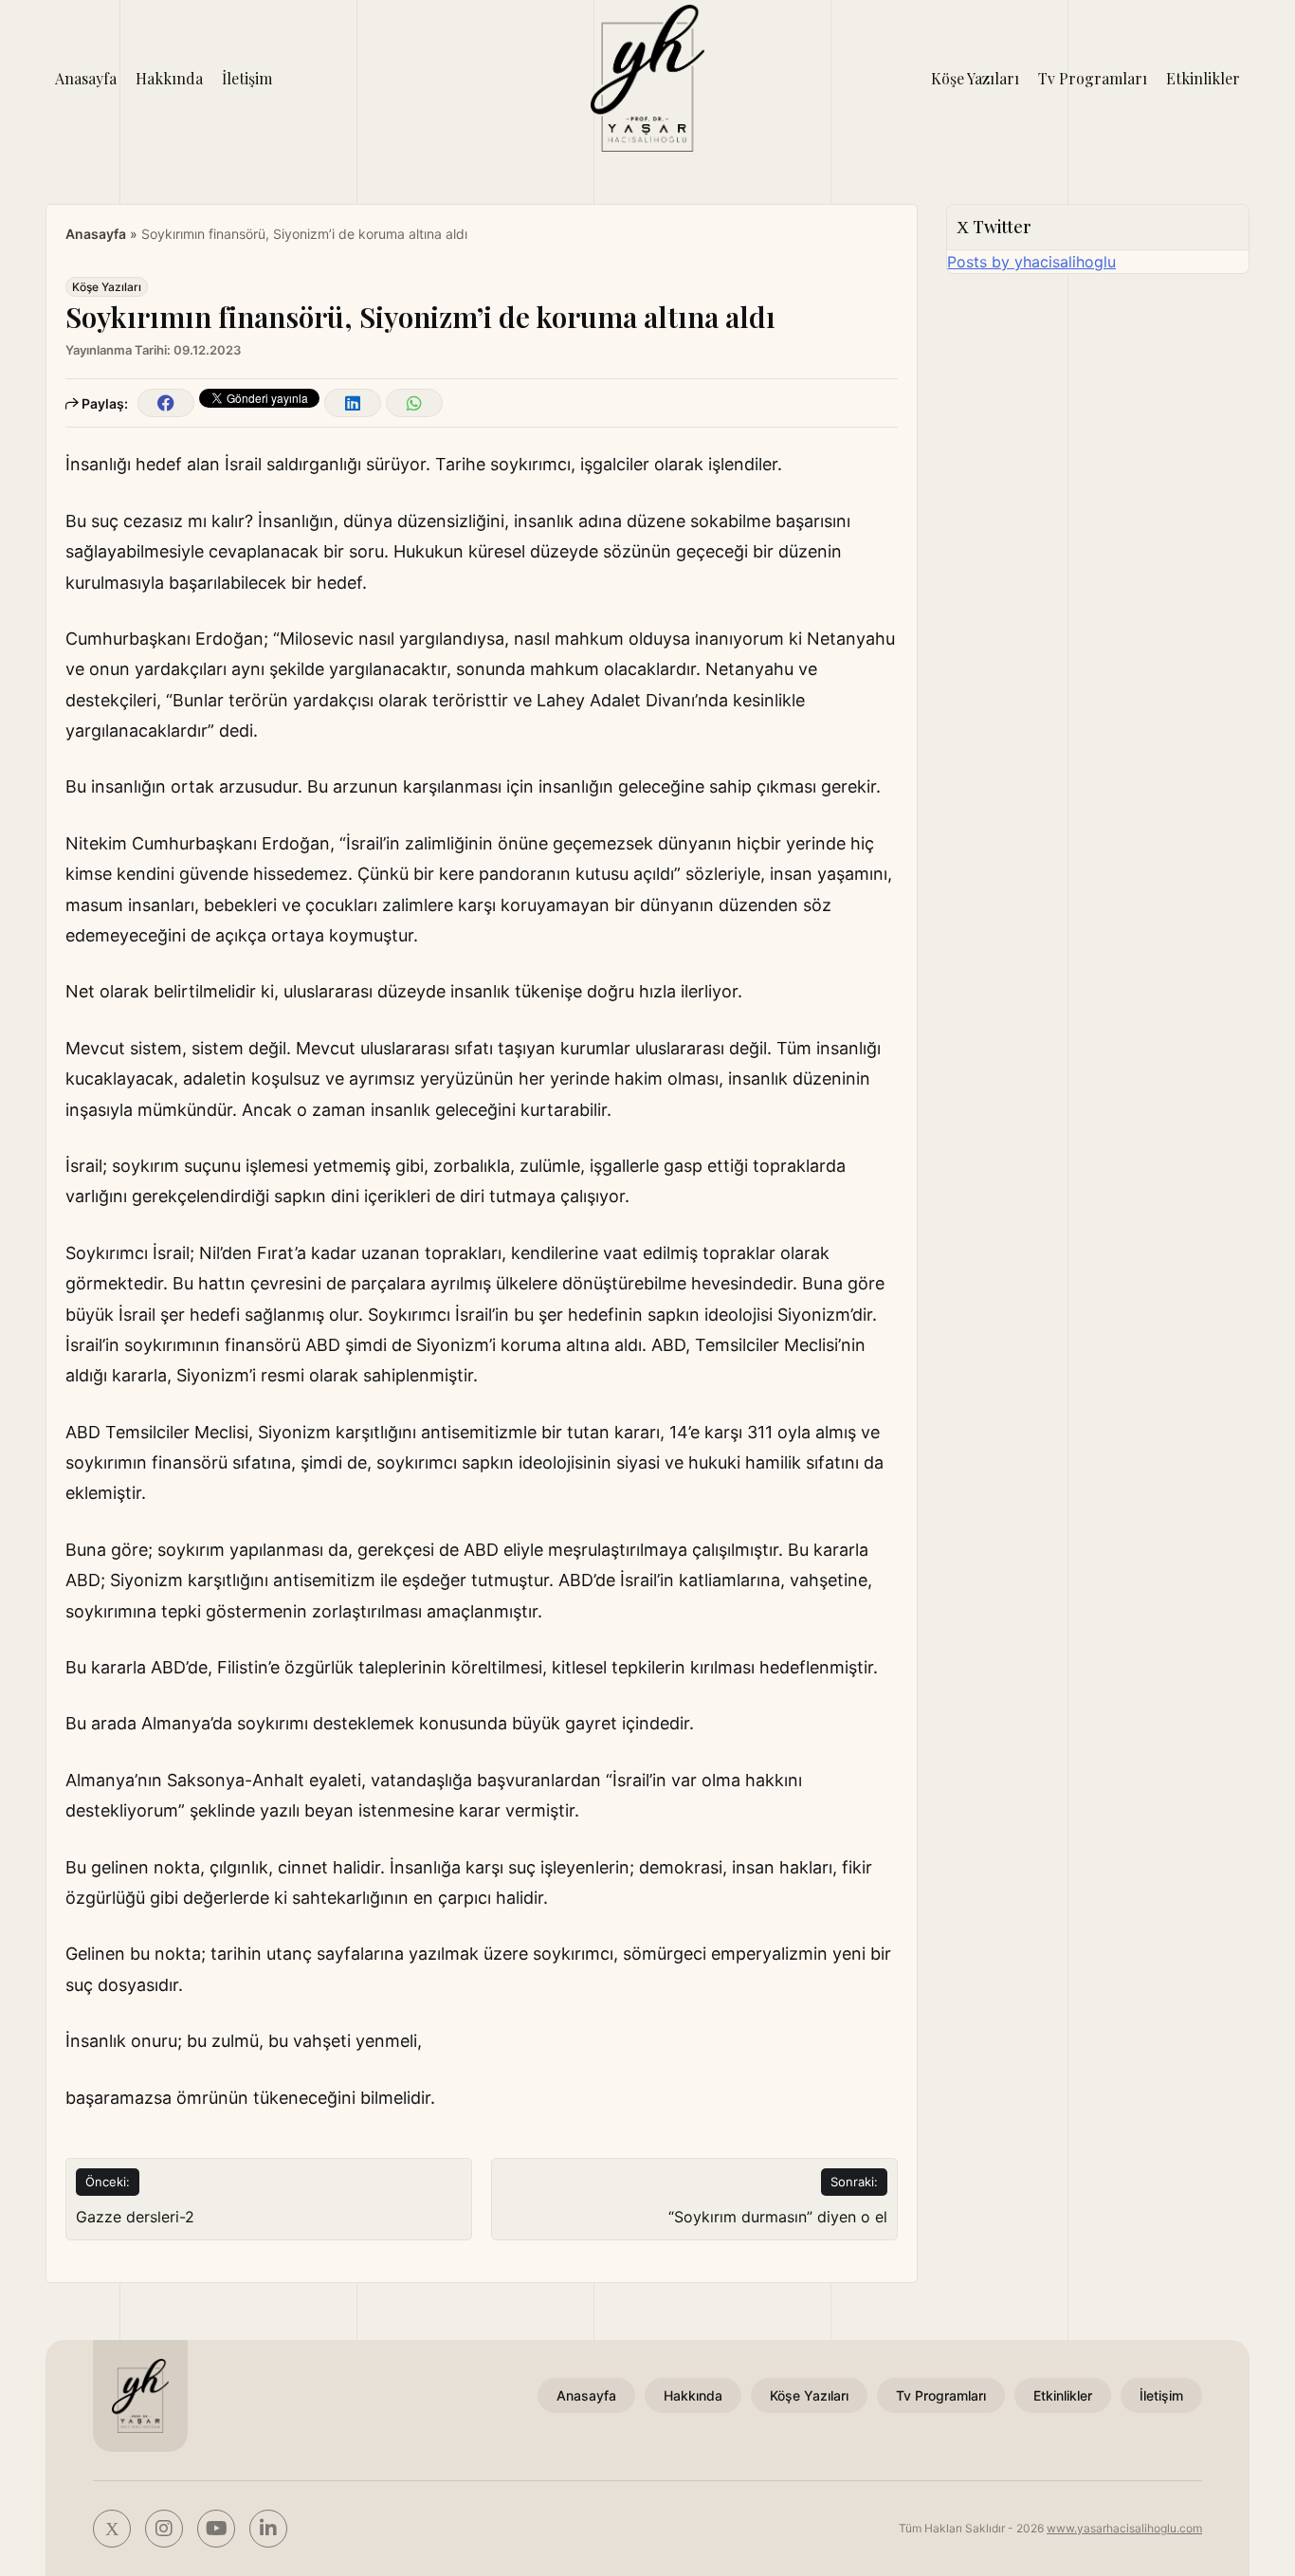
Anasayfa (86, 78)
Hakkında (169, 78)
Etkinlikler (1203, 78)
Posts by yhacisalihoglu (1031, 262)
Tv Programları (1093, 78)
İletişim (247, 78)
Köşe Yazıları (975, 78)
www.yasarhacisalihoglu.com (1124, 2528)
